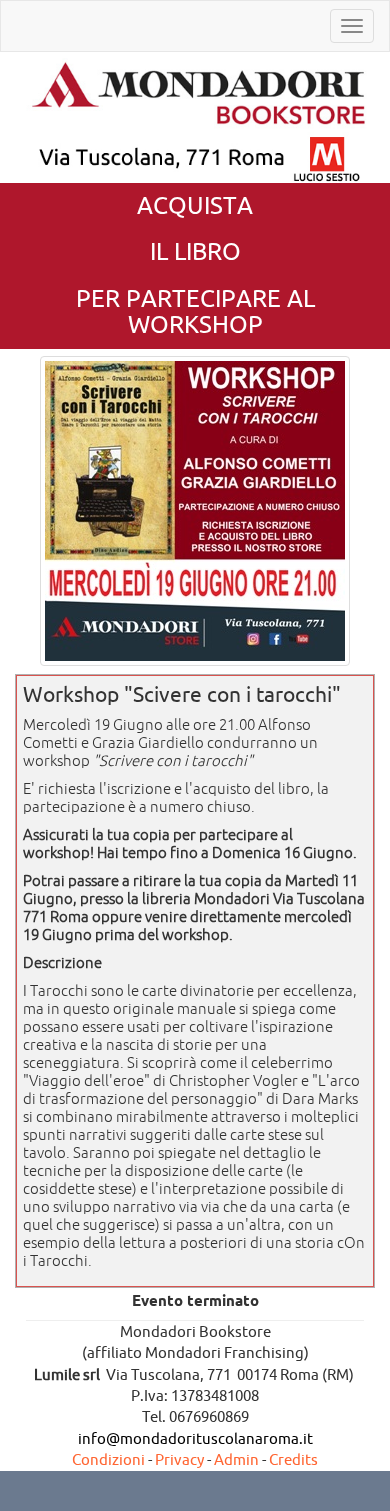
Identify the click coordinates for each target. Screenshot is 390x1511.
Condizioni (108, 1459)
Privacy (179, 1459)
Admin (236, 1459)
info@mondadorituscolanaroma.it (195, 1438)
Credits (293, 1459)
